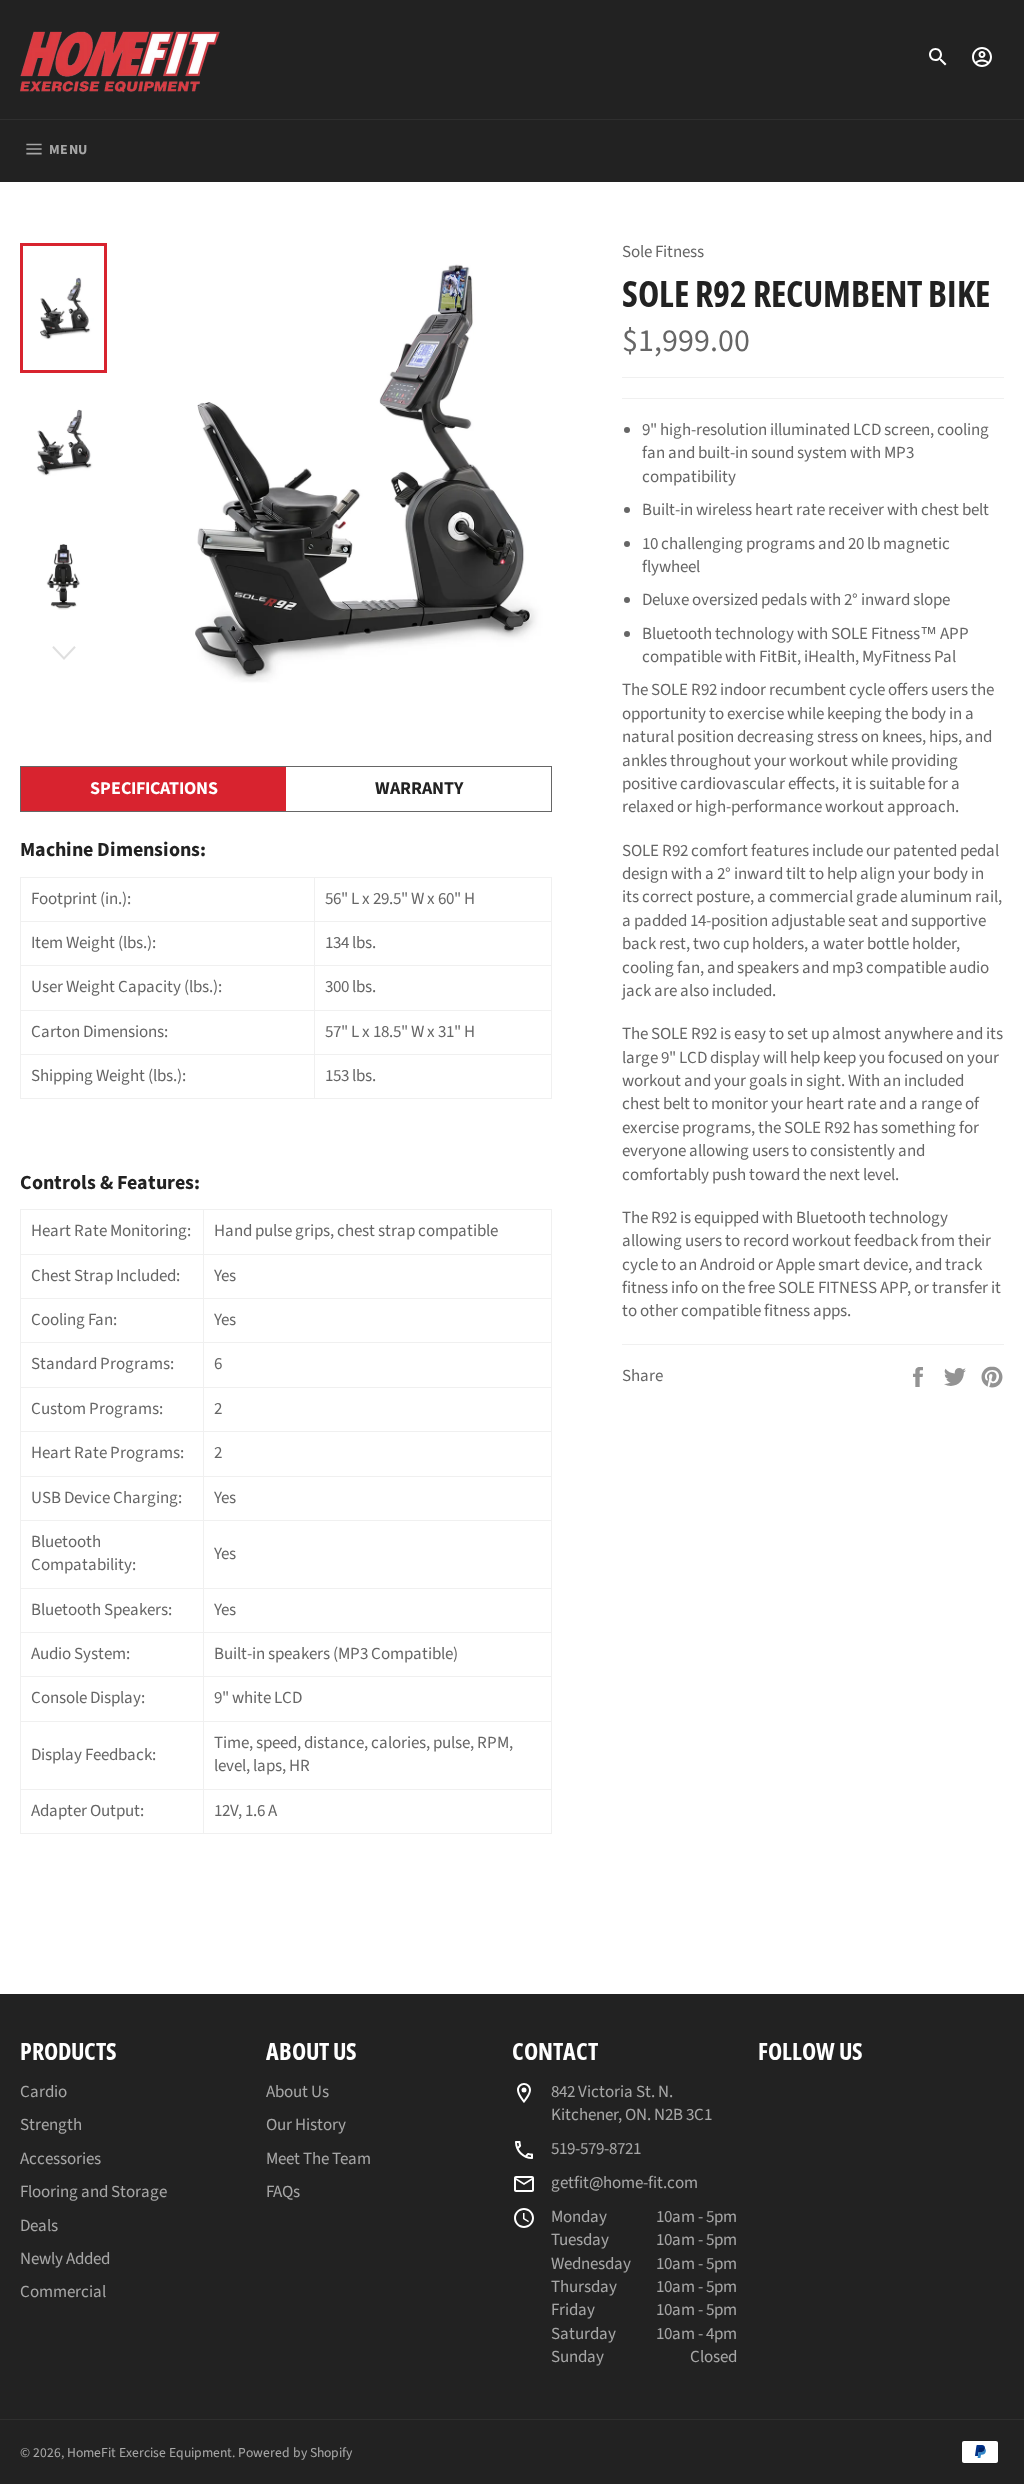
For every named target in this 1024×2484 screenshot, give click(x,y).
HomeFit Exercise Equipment (149, 2452)
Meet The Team (318, 2159)
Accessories (60, 2159)
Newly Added (65, 2259)
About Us (297, 2092)
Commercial (63, 2292)
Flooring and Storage (93, 2192)
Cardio (43, 2092)
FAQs (283, 2192)
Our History (306, 2125)
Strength (51, 2125)
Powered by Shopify (295, 2452)
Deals (39, 2226)
